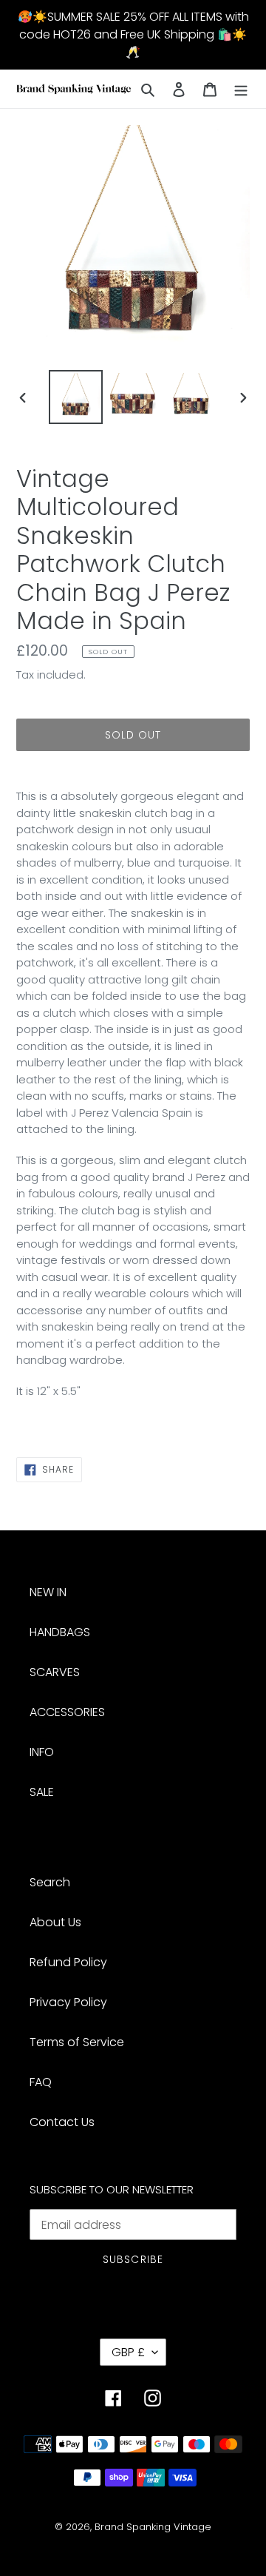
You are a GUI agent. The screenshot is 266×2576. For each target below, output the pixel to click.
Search (50, 1882)
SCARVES (55, 1672)
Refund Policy (68, 1962)
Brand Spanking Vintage (153, 2527)
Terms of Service (77, 2042)
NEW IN (48, 1592)
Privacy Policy (68, 2002)
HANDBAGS (60, 1632)
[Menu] (241, 89)
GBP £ (128, 2352)
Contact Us (62, 2122)
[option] (75, 397)
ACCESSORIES (67, 1712)
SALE (42, 1792)
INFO (42, 1752)
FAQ (41, 2082)
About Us (55, 1922)
